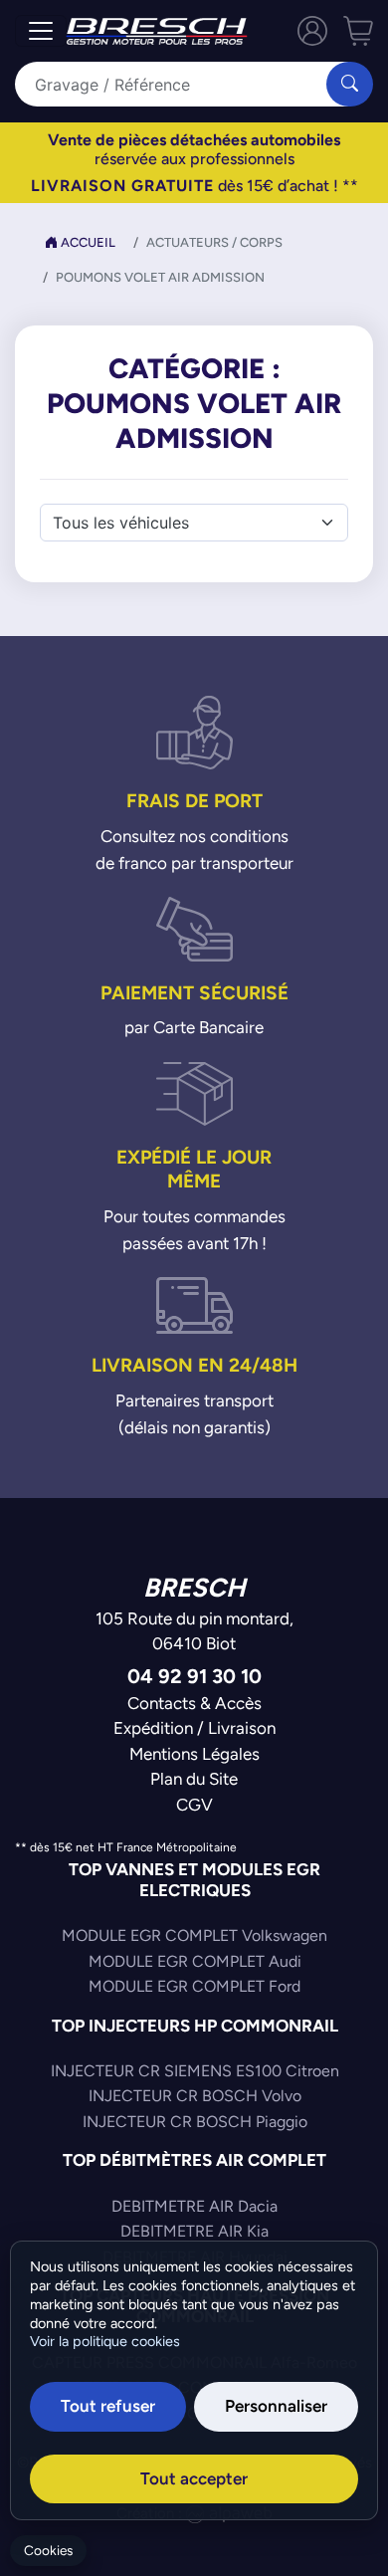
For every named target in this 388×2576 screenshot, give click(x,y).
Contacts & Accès (194, 1703)
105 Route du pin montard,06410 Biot (194, 1631)
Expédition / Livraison (194, 1728)
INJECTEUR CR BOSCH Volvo (195, 2096)
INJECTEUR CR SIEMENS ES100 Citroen (195, 2071)
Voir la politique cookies (105, 2341)
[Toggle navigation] (41, 31)
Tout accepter (194, 2478)
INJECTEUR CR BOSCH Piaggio (195, 2122)
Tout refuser (108, 2406)
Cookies (48, 2551)
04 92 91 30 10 (194, 1676)
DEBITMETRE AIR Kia (194, 2231)
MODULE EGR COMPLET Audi (195, 1961)
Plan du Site (194, 1779)
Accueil (87, 242)
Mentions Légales (194, 1754)
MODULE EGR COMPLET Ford (194, 1986)
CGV (194, 1805)
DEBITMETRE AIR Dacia (194, 2206)
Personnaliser (276, 2406)
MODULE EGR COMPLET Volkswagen (194, 1935)
